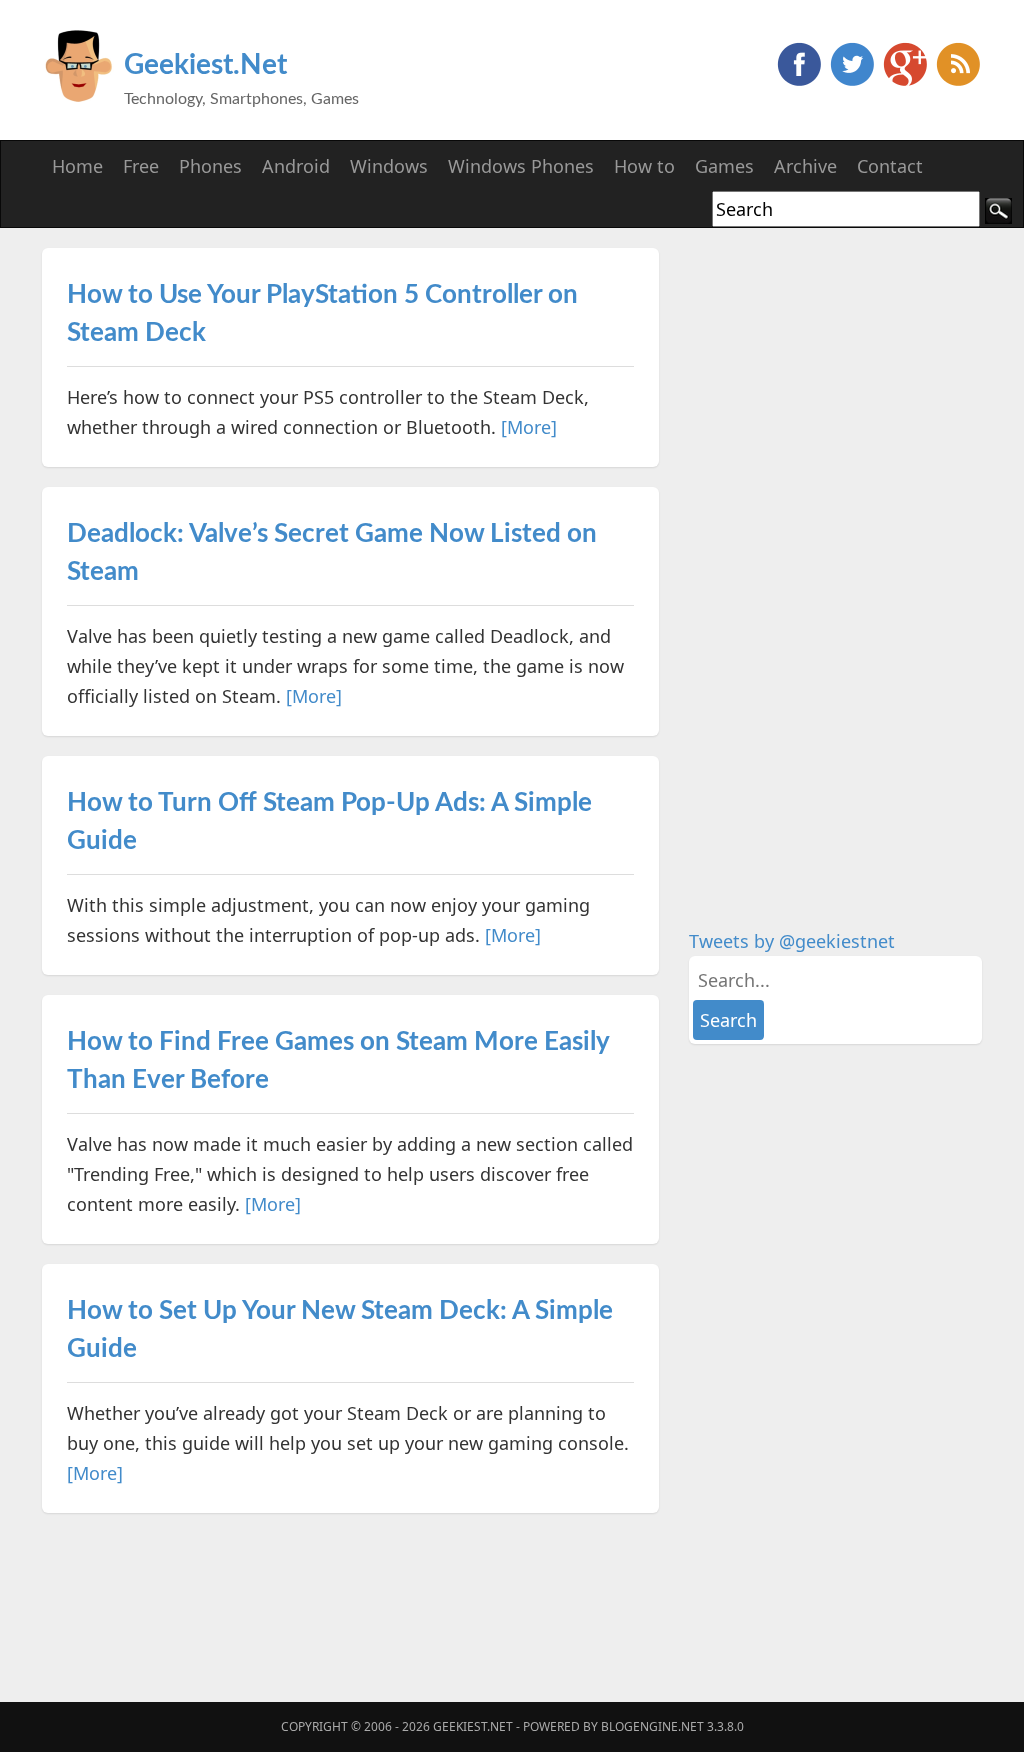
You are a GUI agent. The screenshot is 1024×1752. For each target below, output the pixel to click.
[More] (529, 427)
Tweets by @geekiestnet (792, 941)
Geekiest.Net (205, 65)
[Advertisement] (839, 548)
